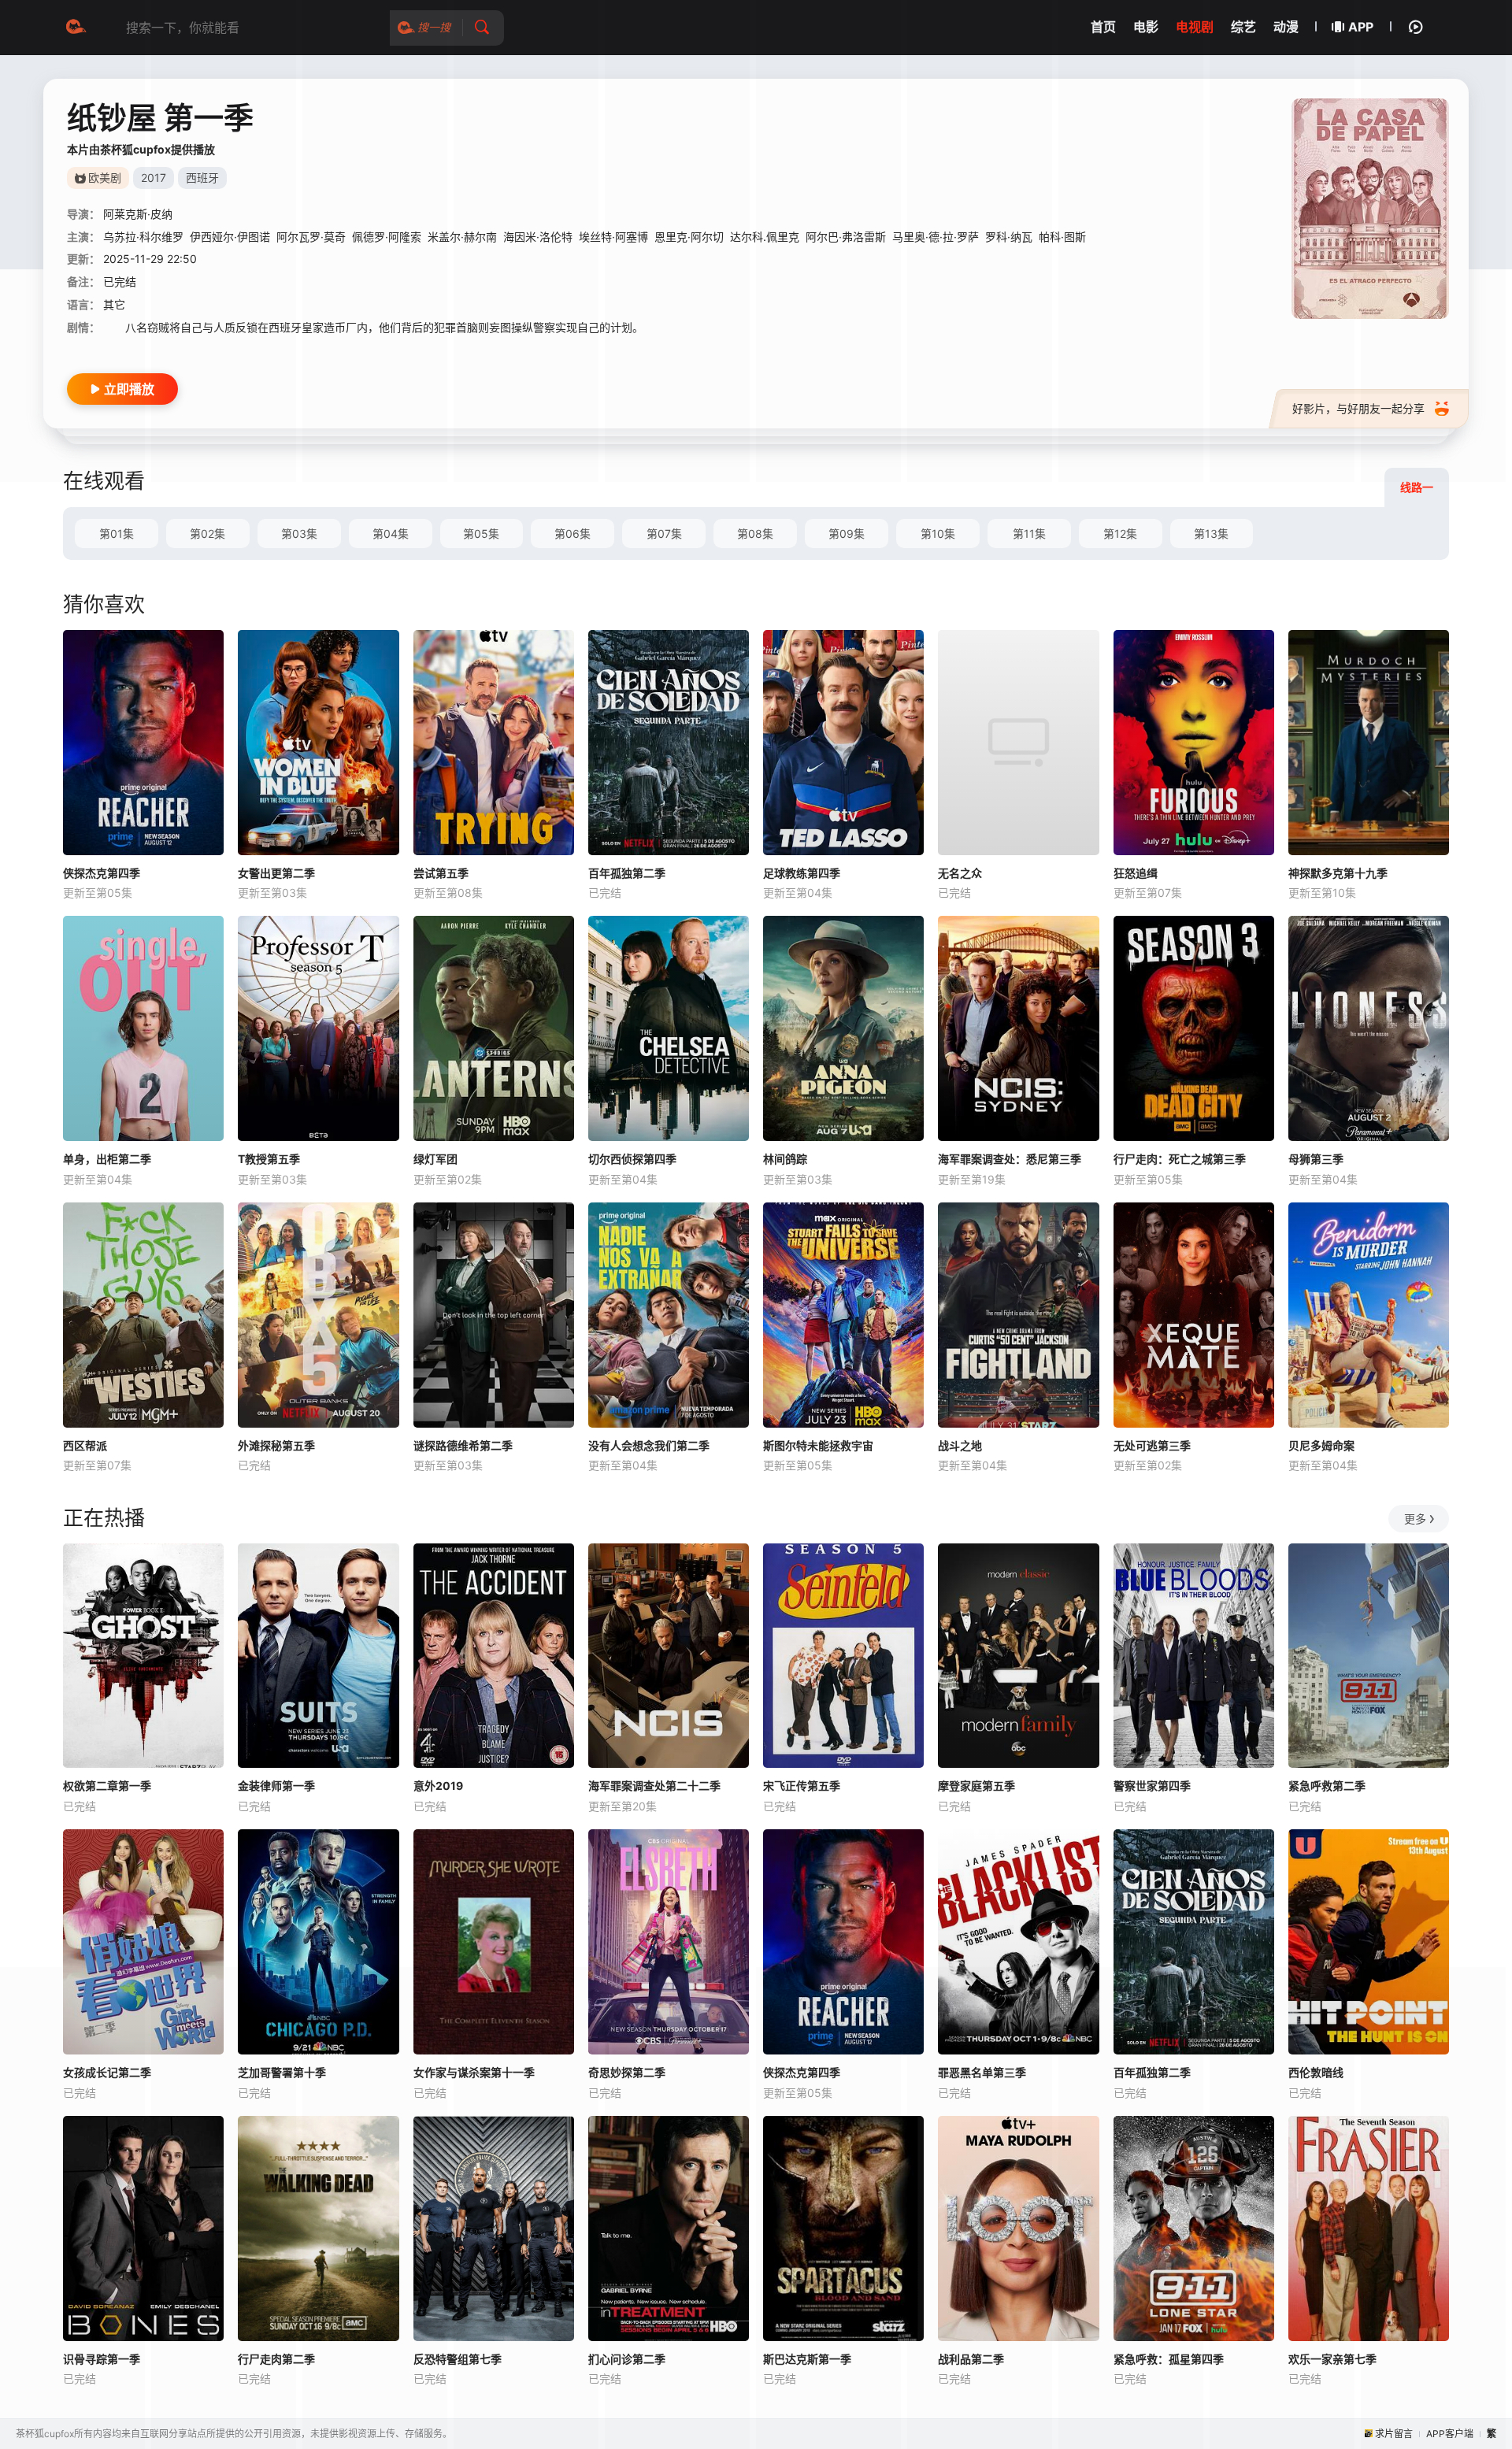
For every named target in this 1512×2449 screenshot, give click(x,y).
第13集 (1211, 534)
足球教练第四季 (802, 873)
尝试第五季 (441, 873)
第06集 (573, 534)
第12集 (1120, 534)
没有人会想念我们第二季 (649, 1445)
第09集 (847, 534)
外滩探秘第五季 (276, 1445)
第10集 (938, 534)
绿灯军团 (435, 1159)
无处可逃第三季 (1152, 1445)
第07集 (664, 534)
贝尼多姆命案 (1321, 1445)
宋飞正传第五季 (802, 1786)
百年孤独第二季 (627, 873)
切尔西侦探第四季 (632, 1159)
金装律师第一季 (276, 1786)
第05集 (481, 534)
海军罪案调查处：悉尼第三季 (1010, 1159)
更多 (1415, 1519)
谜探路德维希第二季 (463, 1445)
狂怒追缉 (1136, 873)
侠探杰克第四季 (102, 873)
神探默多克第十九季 (1338, 873)
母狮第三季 (1316, 1159)
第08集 (755, 534)
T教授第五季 (269, 1159)
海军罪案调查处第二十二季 (654, 1786)
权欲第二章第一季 (107, 1786)
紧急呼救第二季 (1327, 1786)
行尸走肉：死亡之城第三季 (1180, 1159)
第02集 (208, 534)
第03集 (299, 534)
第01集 (117, 534)
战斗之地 (960, 1445)
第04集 (391, 534)
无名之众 (960, 873)
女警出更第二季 (276, 873)
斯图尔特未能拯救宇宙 (818, 1445)
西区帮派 (85, 1445)
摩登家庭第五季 (976, 1786)
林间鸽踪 (785, 1159)
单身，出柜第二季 (107, 1159)
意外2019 (438, 1786)
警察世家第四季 (1152, 1786)
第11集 (1029, 534)
